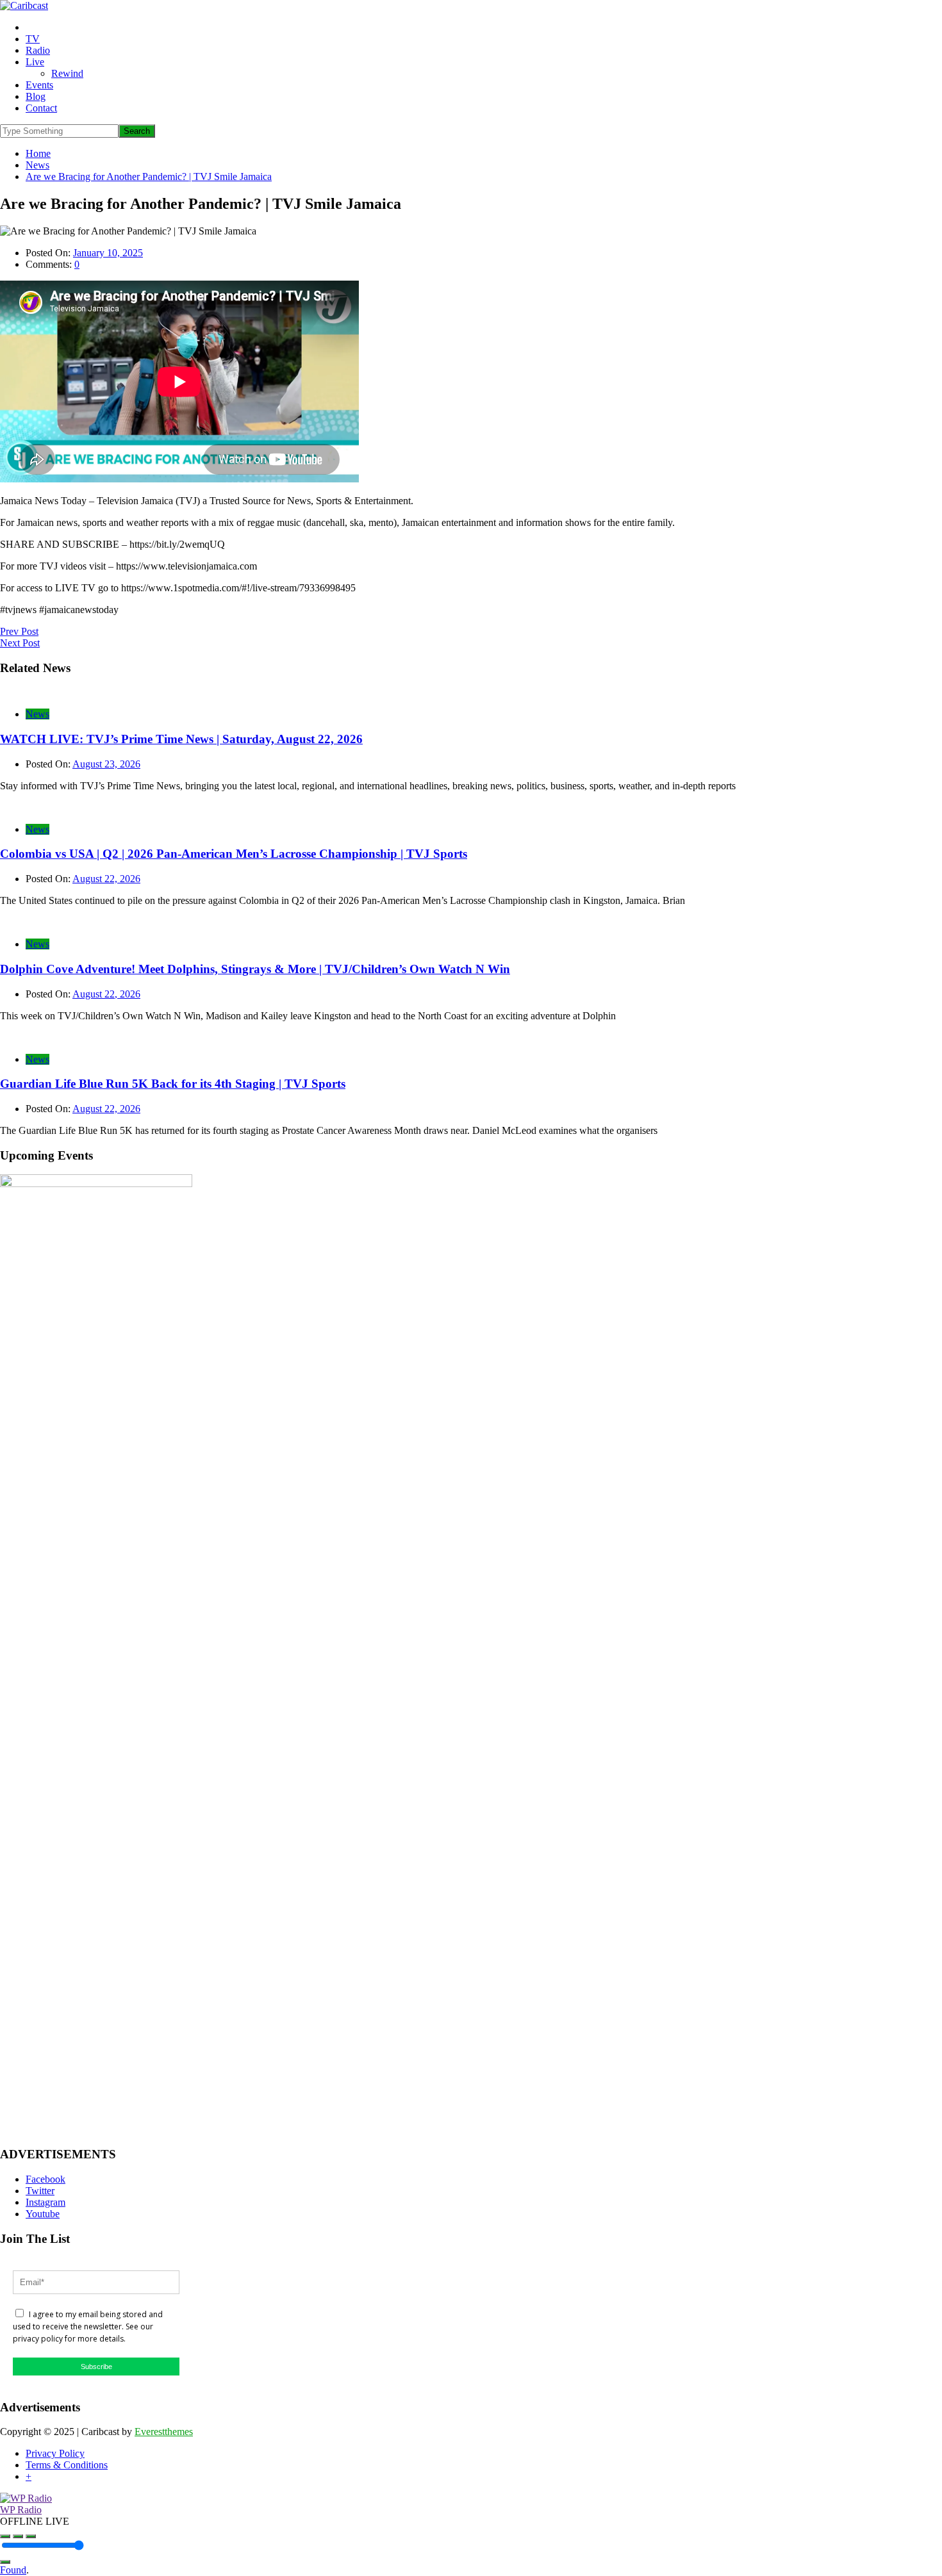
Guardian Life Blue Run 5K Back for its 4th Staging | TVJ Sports (173, 1084)
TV (33, 39)
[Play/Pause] (18, 2536)
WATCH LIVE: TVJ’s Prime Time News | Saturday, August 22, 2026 (181, 739)
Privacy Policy (55, 2453)
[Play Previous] (5, 2536)
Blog (36, 96)
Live (35, 62)
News (37, 714)
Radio (38, 50)
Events (39, 85)
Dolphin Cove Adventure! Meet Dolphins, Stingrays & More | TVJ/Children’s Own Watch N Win (255, 969)
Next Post (20, 643)
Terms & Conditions (67, 2465)
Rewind (67, 73)
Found (13, 2570)
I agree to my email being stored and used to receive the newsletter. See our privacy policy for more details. (88, 2326)
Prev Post (19, 631)
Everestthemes (164, 2432)
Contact (41, 108)
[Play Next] (31, 2536)
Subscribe (96, 2367)
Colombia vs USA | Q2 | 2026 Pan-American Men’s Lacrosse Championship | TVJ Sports (234, 854)
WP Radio (21, 2510)
